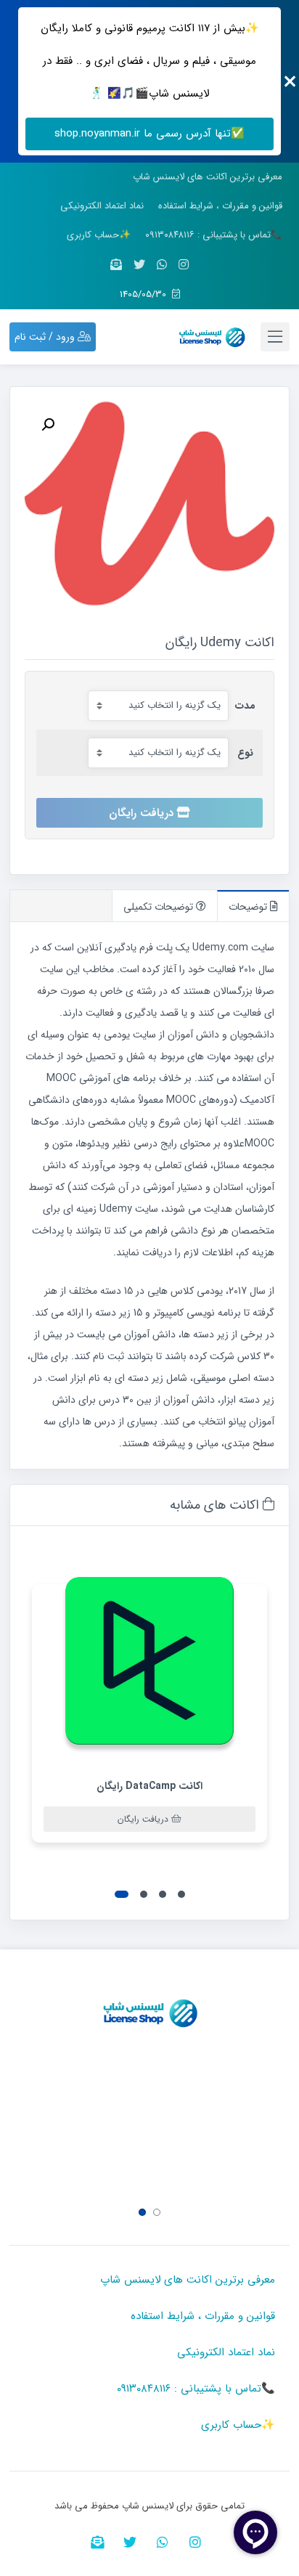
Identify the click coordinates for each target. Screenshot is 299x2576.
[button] (181, 1894)
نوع (245, 753)
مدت (245, 706)
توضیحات (249, 907)
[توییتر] (139, 265)
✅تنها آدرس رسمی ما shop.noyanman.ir (149, 134)
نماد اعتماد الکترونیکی (102, 206)
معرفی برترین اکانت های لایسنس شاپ (208, 177)
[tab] (253, 906)
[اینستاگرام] (184, 265)
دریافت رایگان (141, 813)
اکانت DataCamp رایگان (149, 1786)
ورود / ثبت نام (46, 337)
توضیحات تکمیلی (160, 907)
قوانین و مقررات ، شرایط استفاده (220, 206)
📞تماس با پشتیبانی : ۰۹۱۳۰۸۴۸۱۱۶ (214, 235)
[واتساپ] (162, 265)
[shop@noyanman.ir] (116, 265)
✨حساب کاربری (99, 235)
